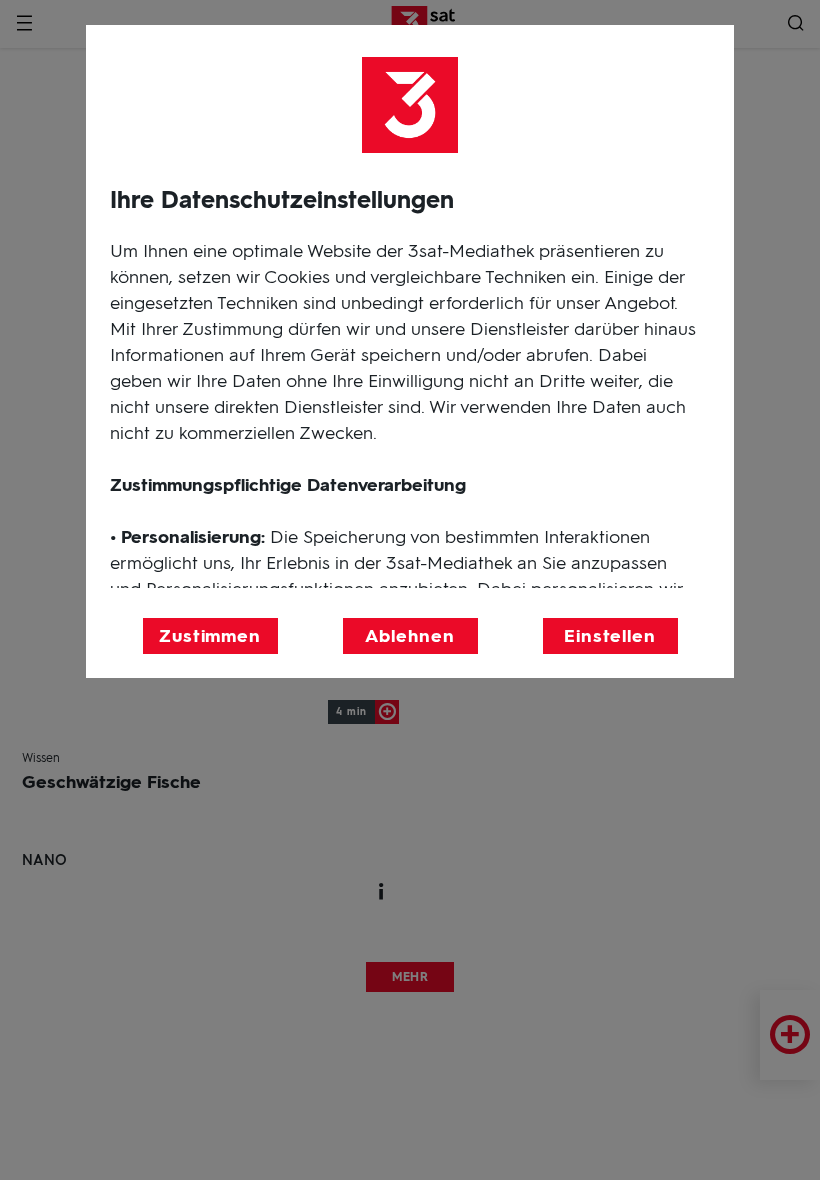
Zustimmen (210, 636)
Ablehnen (409, 636)
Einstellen (610, 636)
